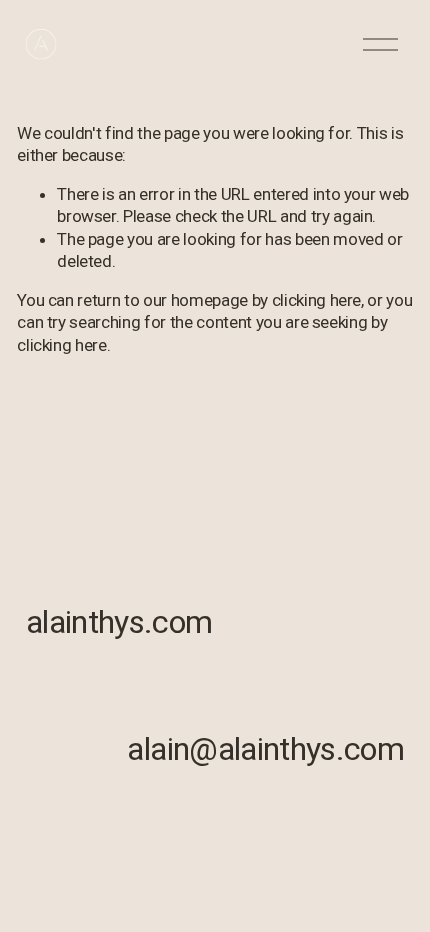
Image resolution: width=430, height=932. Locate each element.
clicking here (317, 300)
